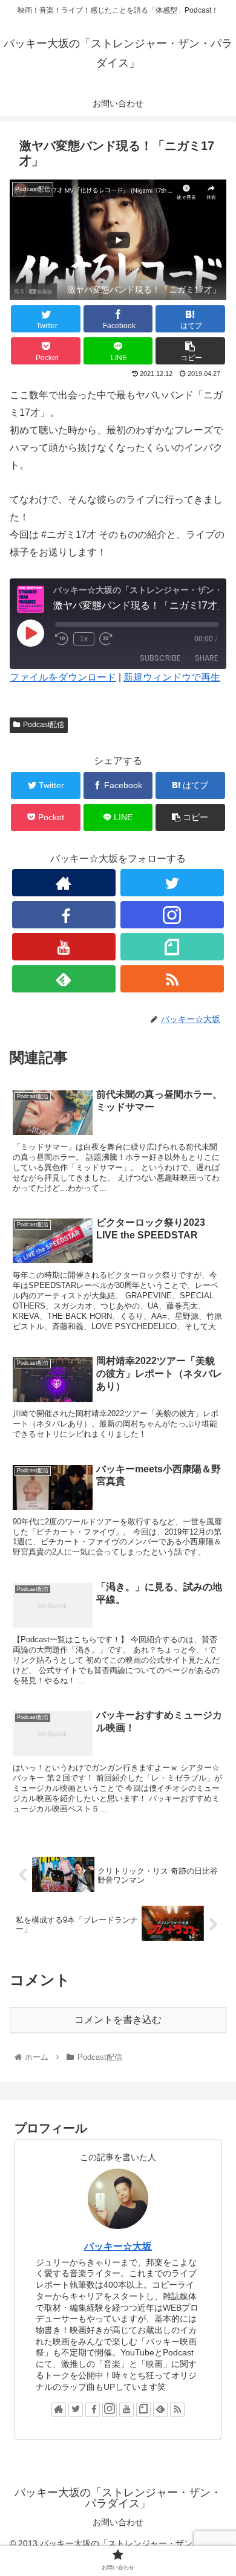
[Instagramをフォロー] (172, 915)
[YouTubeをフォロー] (64, 947)
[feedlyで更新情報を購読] (64, 979)
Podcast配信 (44, 725)
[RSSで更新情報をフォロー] (172, 979)
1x (84, 639)
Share (206, 658)
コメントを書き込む (118, 2020)
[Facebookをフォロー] (64, 915)
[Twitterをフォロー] (172, 883)
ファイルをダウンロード (63, 677)
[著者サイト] (64, 883)
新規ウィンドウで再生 (172, 677)
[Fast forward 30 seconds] (106, 639)
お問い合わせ (118, 2522)
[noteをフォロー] (172, 947)
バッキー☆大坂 (118, 2246)
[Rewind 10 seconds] (62, 639)
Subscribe (160, 658)
